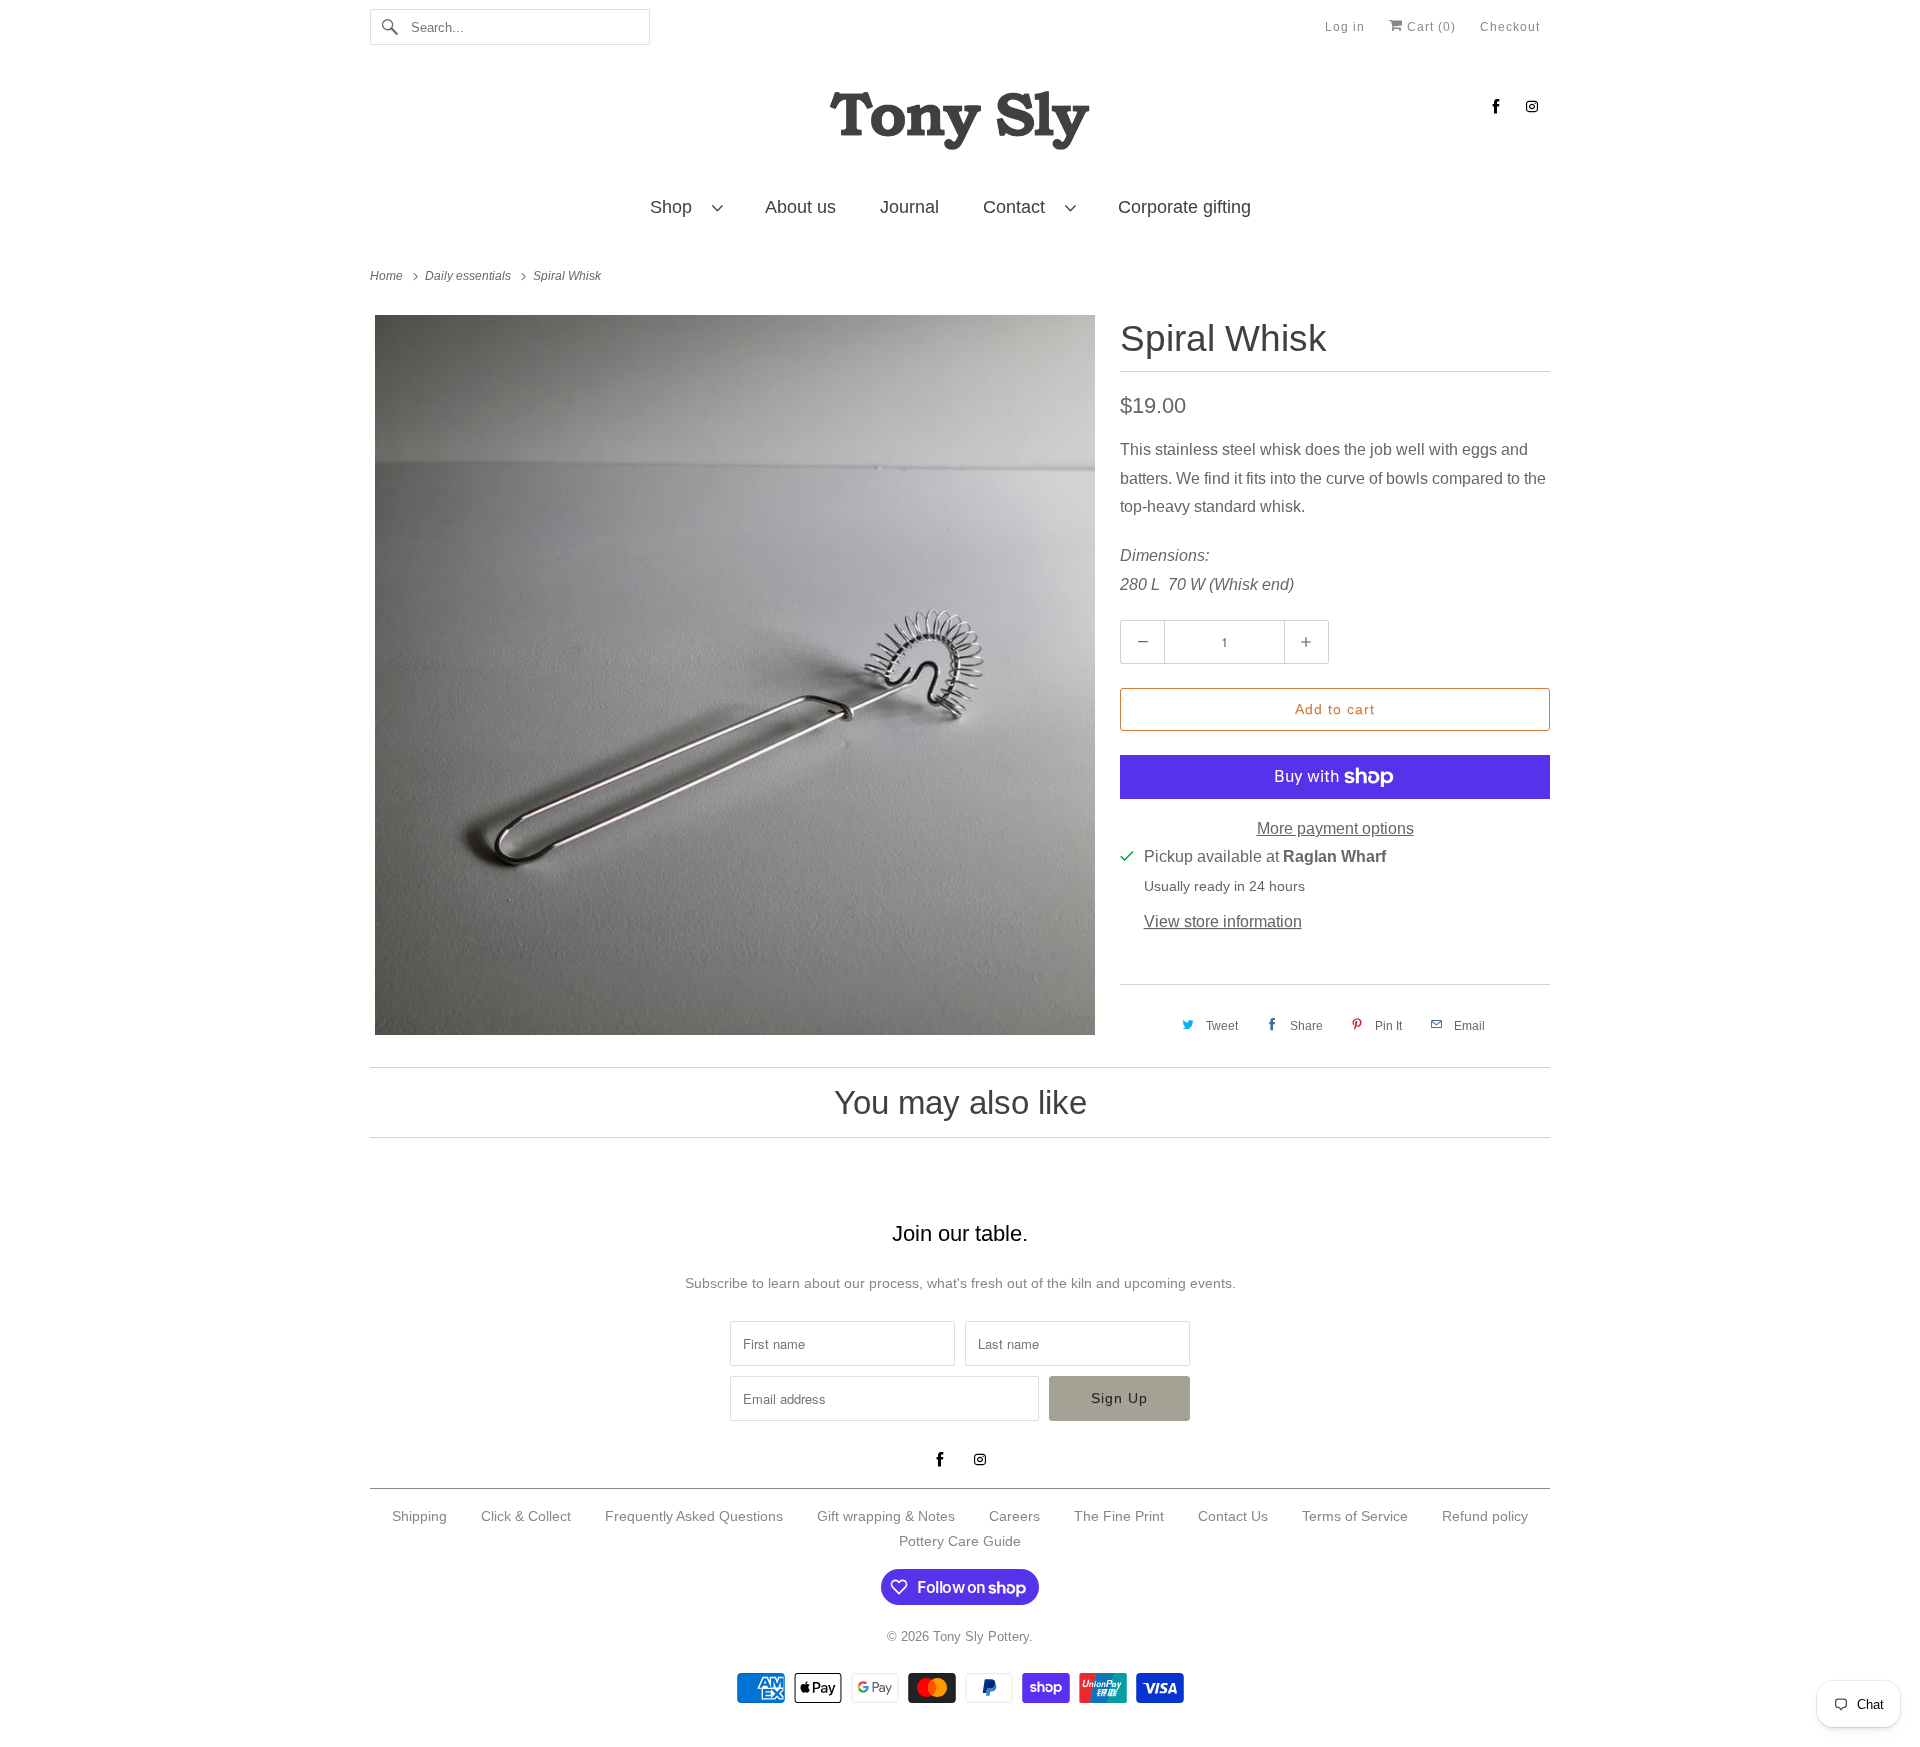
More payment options (1335, 828)
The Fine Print (1119, 1516)
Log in (1345, 27)
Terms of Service (1355, 1516)
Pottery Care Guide (960, 1541)
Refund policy (1485, 1516)
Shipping (419, 1516)
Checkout (1510, 27)
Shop (676, 207)
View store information (1223, 921)
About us (800, 207)
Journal (909, 207)
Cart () (1429, 27)
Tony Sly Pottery (981, 1636)
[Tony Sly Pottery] (960, 123)
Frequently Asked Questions (694, 1516)
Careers (1014, 1516)
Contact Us (1233, 1516)
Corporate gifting (1184, 207)
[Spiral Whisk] (735, 675)
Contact (1019, 207)
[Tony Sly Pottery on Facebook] (1496, 106)
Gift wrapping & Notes (886, 1516)
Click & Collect (526, 1516)
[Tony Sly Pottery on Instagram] (1532, 106)
